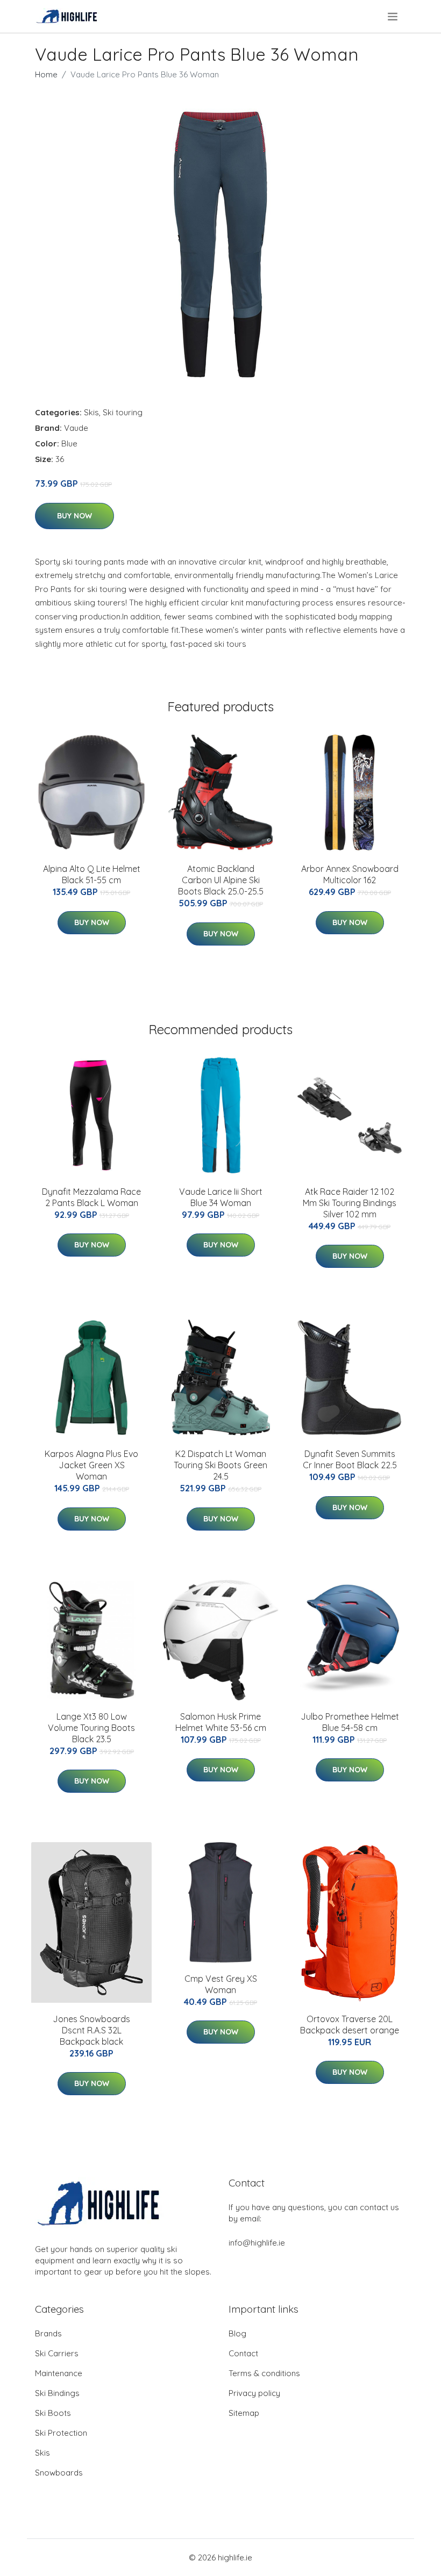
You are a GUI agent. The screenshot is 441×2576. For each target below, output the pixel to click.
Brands (48, 2333)
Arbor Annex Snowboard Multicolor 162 (350, 874)
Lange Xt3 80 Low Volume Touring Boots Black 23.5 (91, 1728)
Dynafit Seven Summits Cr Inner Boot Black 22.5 (350, 1459)
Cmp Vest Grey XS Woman (221, 1984)
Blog (237, 2333)
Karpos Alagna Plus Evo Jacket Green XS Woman (91, 1465)
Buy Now (74, 516)
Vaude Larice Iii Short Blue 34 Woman (221, 1197)
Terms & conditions (264, 2373)
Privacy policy (254, 2393)
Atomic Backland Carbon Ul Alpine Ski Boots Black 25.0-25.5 (221, 880)
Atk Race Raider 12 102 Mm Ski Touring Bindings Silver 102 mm (350, 1203)
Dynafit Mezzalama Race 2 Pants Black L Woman (91, 1197)
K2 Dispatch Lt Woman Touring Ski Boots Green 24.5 (220, 1465)
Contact (243, 2353)
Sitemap (244, 2413)
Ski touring (123, 412)
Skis (91, 412)
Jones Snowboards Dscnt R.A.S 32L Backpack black (91, 2030)
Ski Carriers (57, 2353)
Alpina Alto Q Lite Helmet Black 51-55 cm (92, 874)
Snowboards (59, 2473)
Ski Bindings (57, 2393)
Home (46, 74)
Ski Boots (53, 2413)
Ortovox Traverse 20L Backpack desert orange (350, 2025)
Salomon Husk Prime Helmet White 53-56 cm (221, 1722)
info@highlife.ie (257, 2243)
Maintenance (59, 2373)
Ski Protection (61, 2433)
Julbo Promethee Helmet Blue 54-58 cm (350, 1722)
